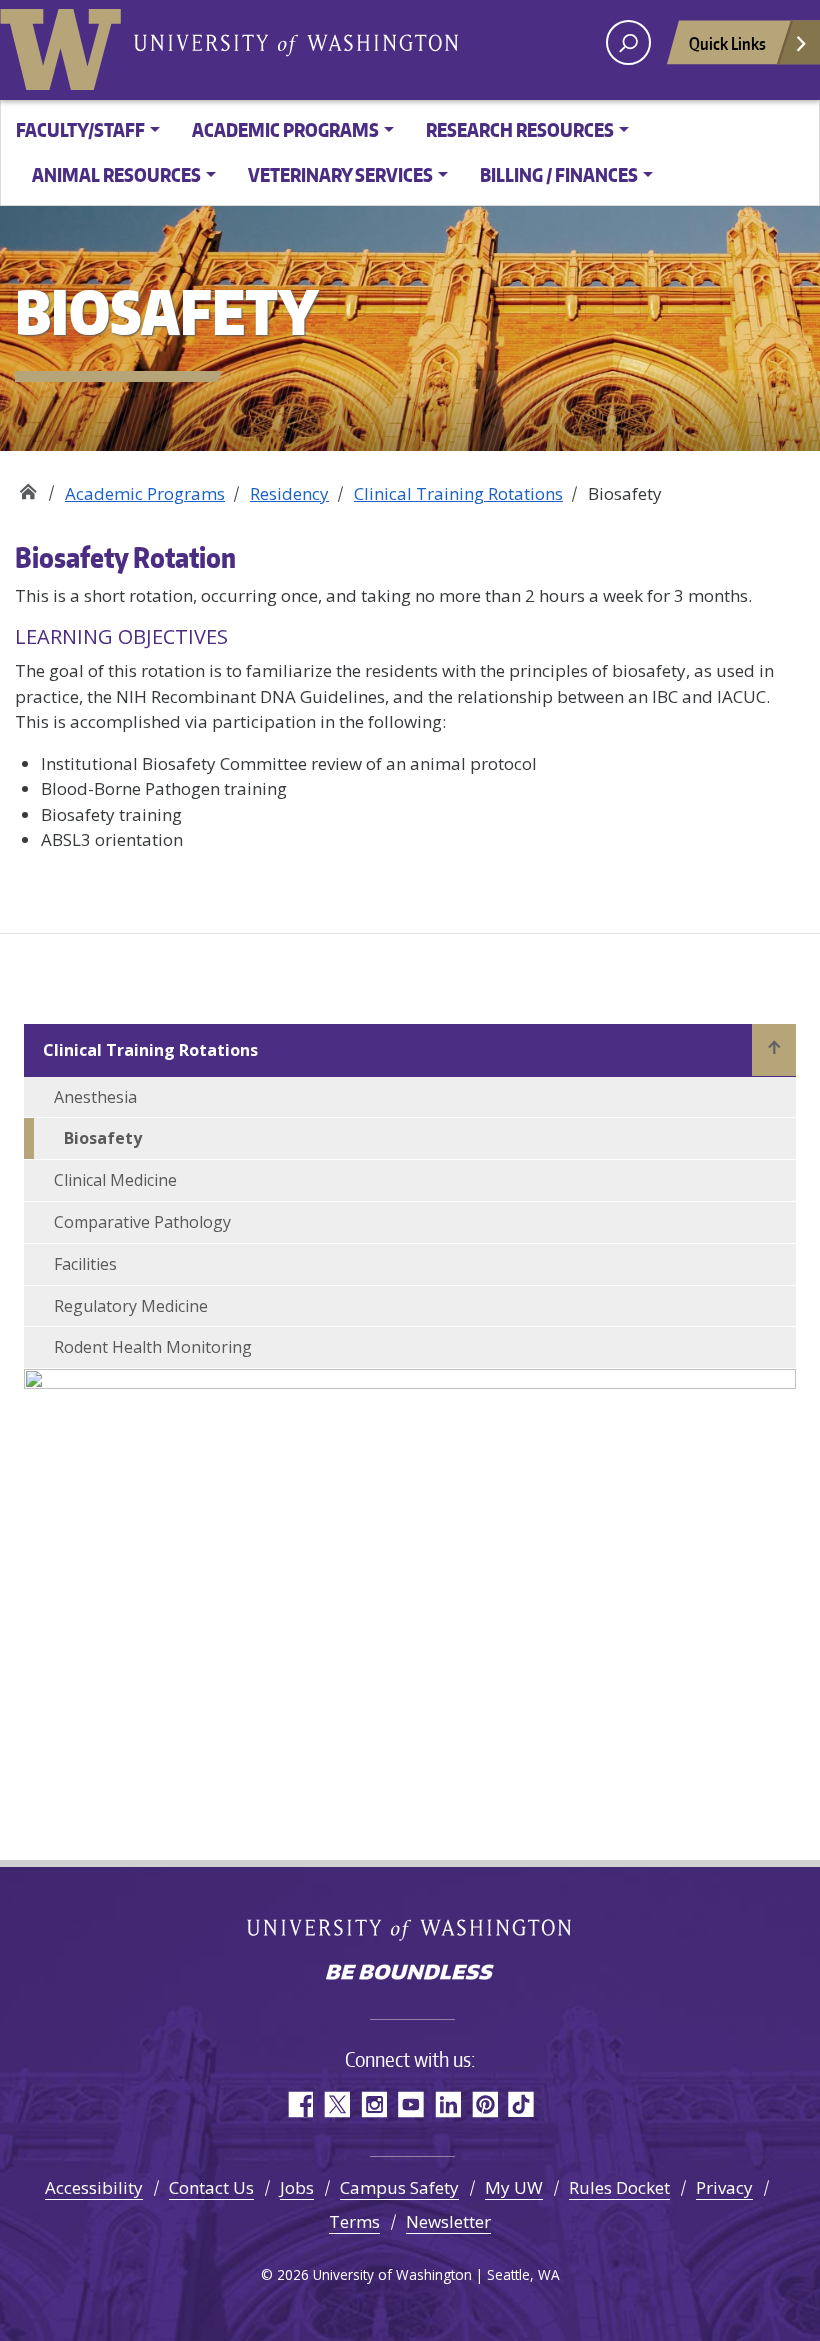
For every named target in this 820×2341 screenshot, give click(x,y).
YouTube (410, 2104)
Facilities (85, 1264)
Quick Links (727, 43)
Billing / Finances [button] (559, 174)
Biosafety (103, 1138)
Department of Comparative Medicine (27, 486)
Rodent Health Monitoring (153, 1347)
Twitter (336, 2104)
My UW (514, 2187)
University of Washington (65, 45)
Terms (354, 2221)
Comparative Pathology (142, 1222)
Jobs (297, 2187)
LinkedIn (447, 2104)
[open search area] (628, 42)
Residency (289, 493)
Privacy (724, 2187)
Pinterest (484, 2104)
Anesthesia (95, 1097)
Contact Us (211, 2187)
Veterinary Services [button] (340, 174)
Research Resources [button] (520, 129)
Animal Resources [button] (116, 174)
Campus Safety (399, 2187)
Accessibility (94, 2187)
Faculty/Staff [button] (80, 129)
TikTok (521, 2104)
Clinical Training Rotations (458, 493)
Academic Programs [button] (285, 129)
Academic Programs (145, 493)
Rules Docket (619, 2187)
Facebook (299, 2104)
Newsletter (448, 2221)
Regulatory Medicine (131, 1306)
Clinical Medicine (115, 1180)
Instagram (373, 2104)
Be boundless (410, 1974)
